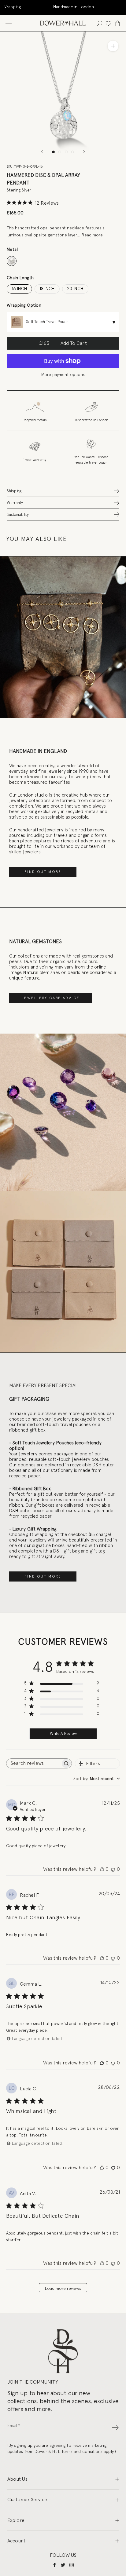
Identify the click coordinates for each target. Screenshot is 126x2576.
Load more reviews (63, 2288)
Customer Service (27, 2499)
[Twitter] (63, 2565)
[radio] (12, 261)
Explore (16, 2520)
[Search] (100, 23)
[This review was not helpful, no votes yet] (113, 1869)
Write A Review (63, 1733)
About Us (17, 2479)
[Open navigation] (9, 23)
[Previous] (42, 152)
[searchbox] (33, 1763)
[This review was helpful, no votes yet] (102, 1869)
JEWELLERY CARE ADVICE (51, 998)
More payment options (63, 374)
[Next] (84, 152)
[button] (63, 491)
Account (16, 2541)
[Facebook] (54, 2565)
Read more (92, 235)
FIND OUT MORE (43, 872)
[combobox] (97, 1779)
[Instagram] (72, 2565)
